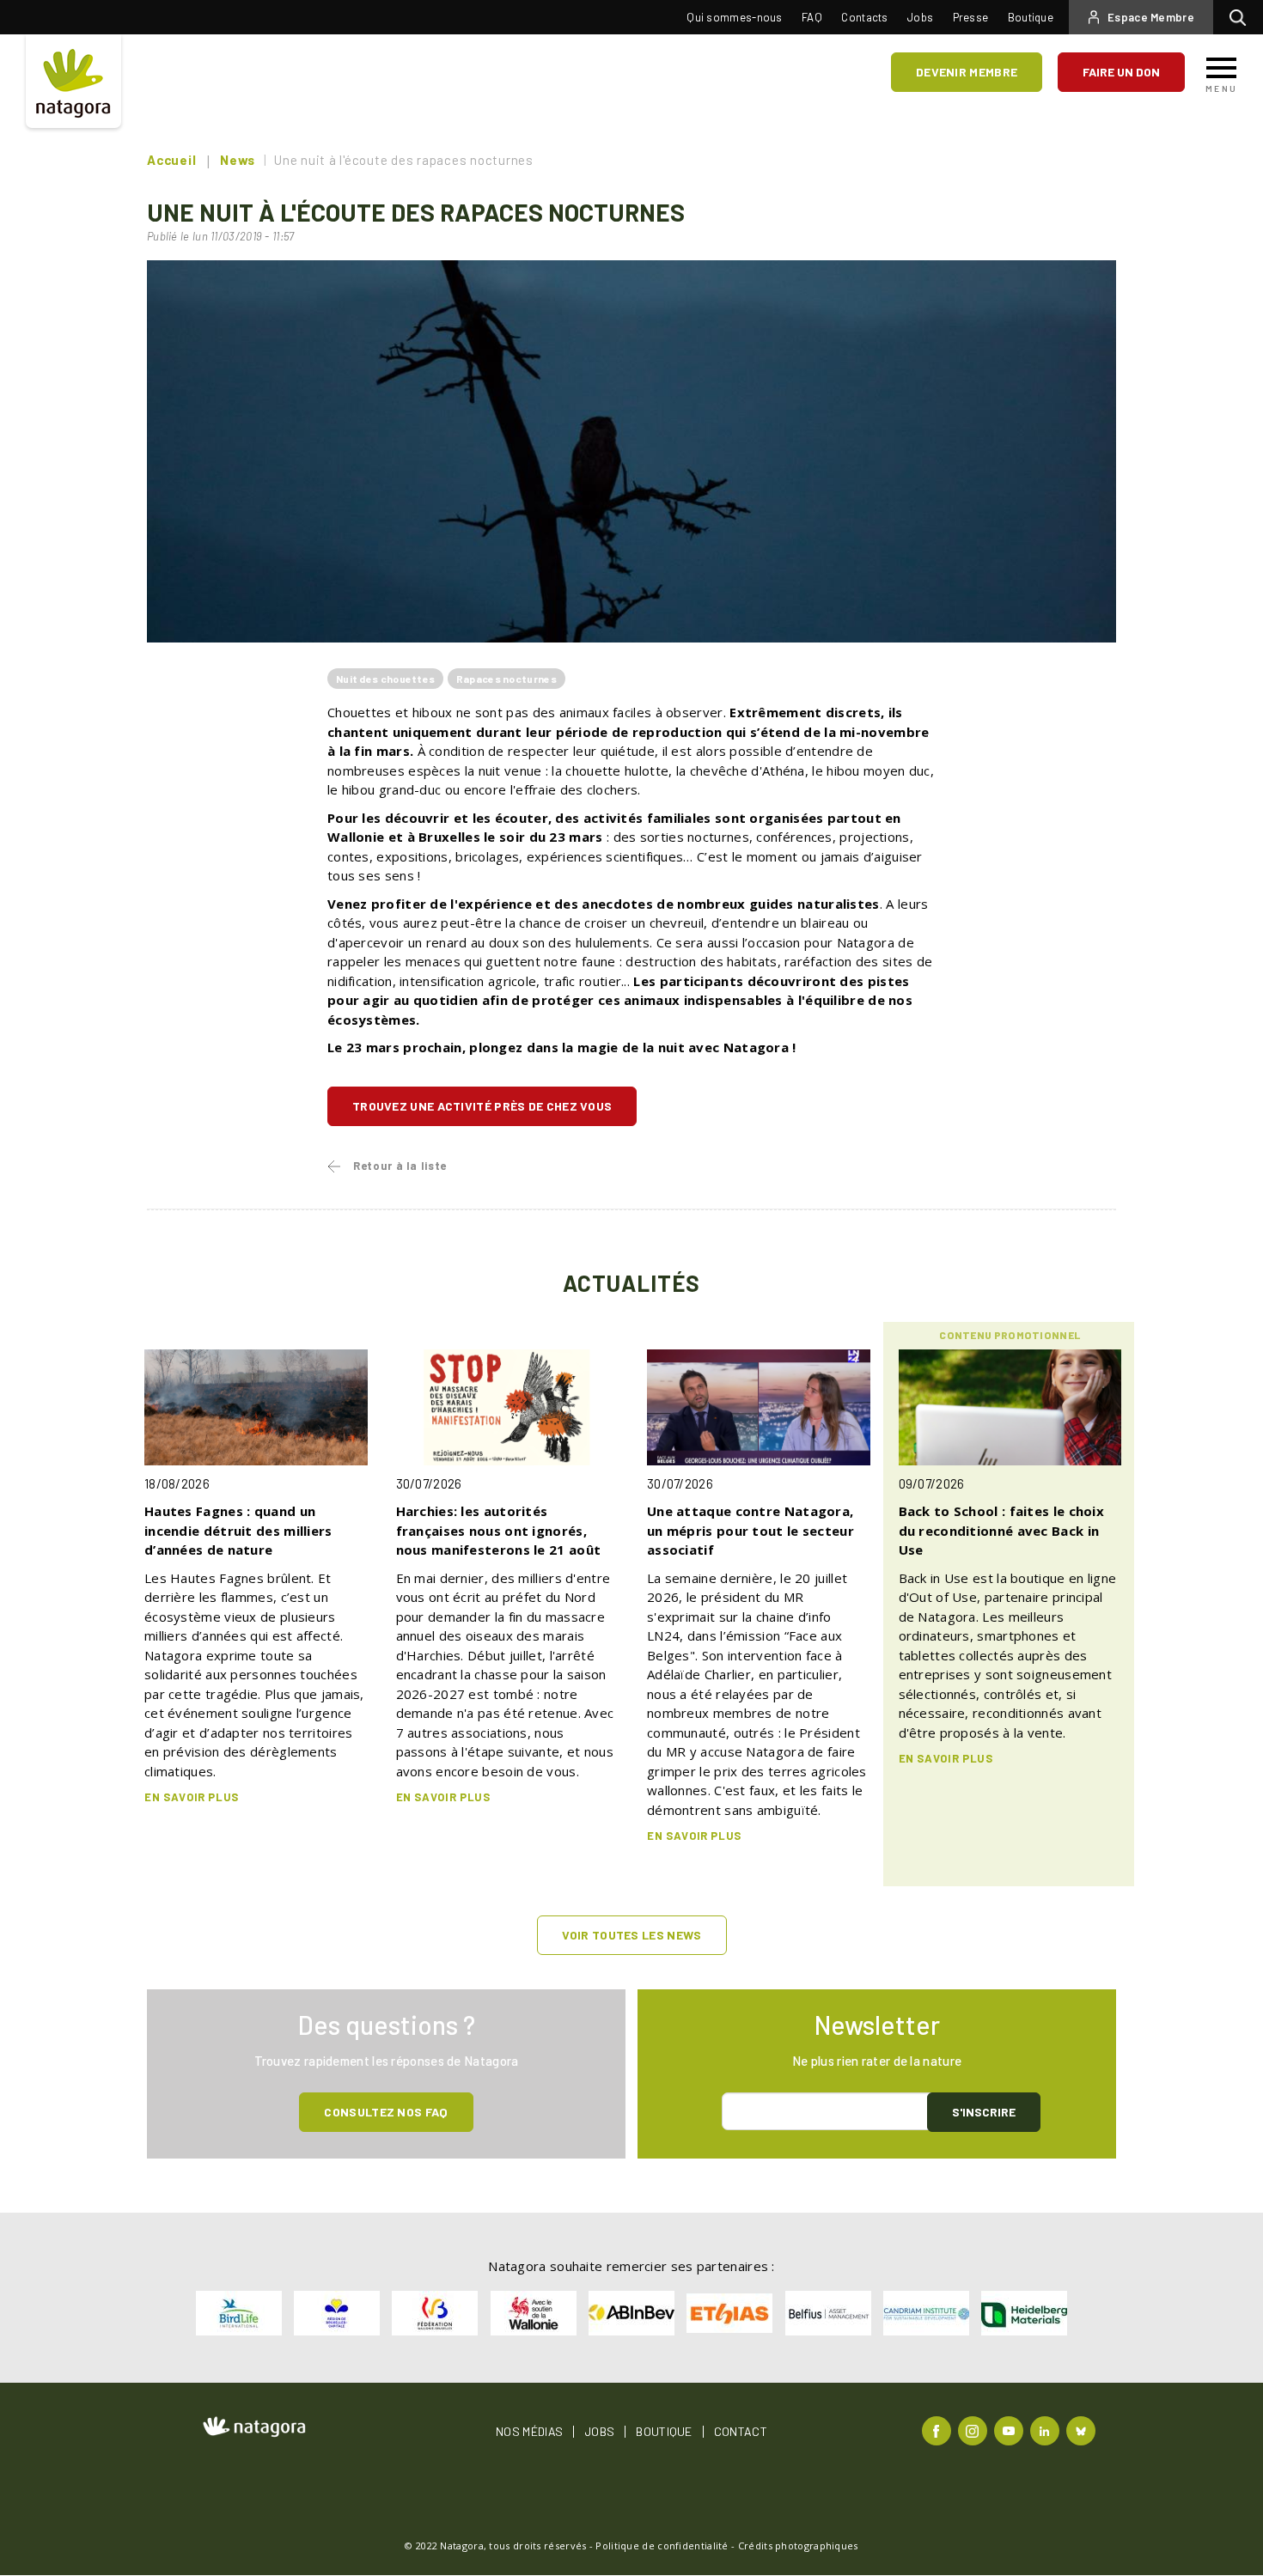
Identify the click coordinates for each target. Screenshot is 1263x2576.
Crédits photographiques (798, 2546)
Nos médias (529, 2432)
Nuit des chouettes (385, 679)
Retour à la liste (400, 1166)
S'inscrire (984, 2112)
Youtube (1011, 2430)
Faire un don (1121, 72)
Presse (971, 17)
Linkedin (1047, 2430)
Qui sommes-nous (735, 17)
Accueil (171, 160)
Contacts (864, 17)
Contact (741, 2432)
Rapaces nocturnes (506, 679)
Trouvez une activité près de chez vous (482, 1106)
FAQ (812, 17)
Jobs (920, 17)
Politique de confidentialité (662, 2546)
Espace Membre (1151, 17)
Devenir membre (967, 72)
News (238, 160)
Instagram (975, 2430)
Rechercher (1242, 17)
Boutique (1031, 17)
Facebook (939, 2430)
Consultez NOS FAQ (386, 2112)
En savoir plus (192, 1797)
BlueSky (1083, 2430)
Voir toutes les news (632, 1935)
